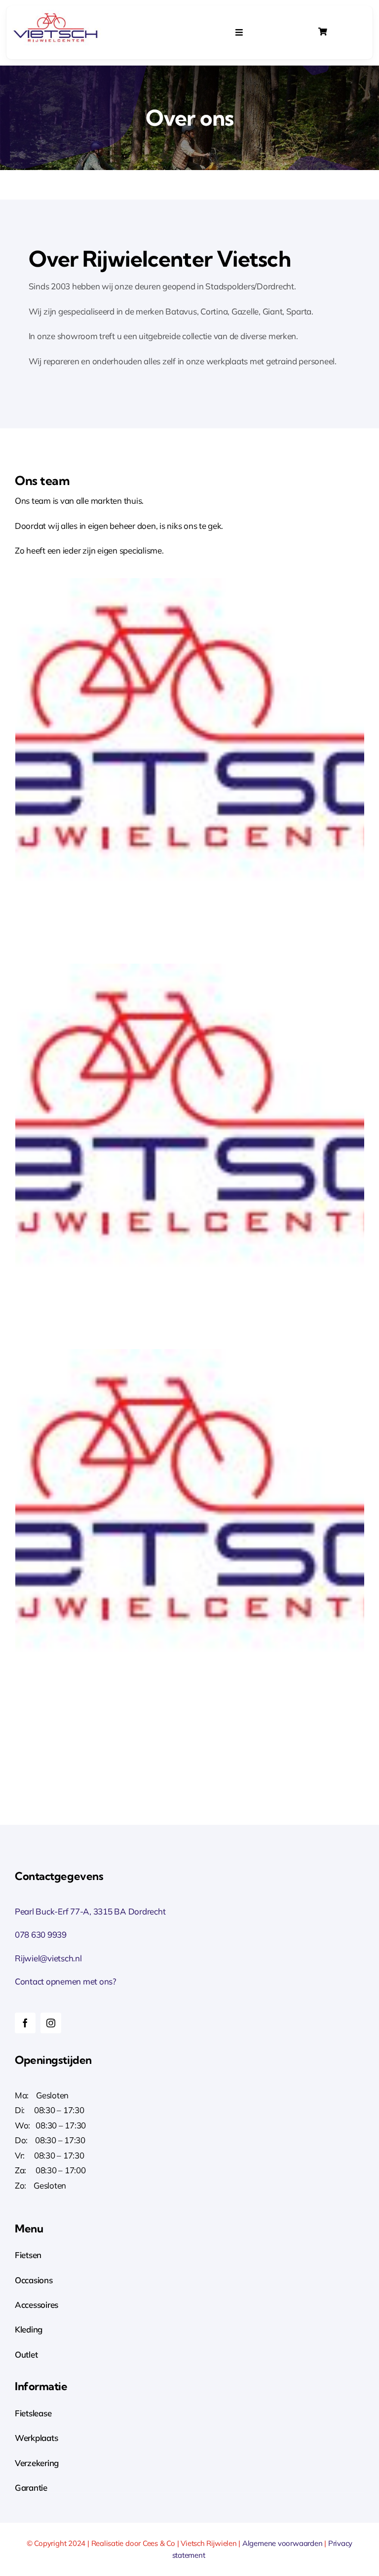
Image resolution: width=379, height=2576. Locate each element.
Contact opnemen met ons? (66, 1981)
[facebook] (25, 2023)
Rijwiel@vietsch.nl (48, 1958)
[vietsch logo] (56, 14)
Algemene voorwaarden (283, 2543)
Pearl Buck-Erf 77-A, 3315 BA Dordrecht (90, 1911)
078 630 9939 (41, 1934)
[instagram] (51, 2023)
